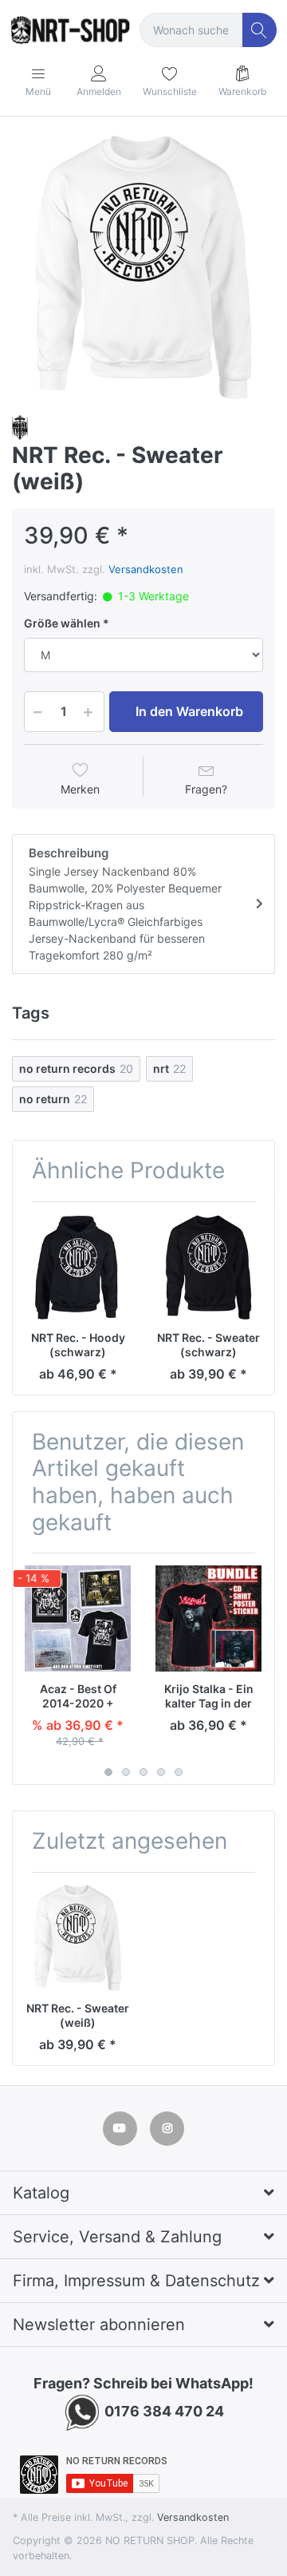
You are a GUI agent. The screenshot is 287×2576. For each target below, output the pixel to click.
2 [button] (126, 1772)
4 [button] (161, 1772)
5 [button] (179, 1772)
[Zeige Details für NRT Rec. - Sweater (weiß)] (78, 1938)
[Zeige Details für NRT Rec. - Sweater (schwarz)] (208, 1267)
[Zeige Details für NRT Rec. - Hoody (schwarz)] (78, 1267)
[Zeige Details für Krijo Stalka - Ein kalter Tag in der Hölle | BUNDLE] (208, 1618)
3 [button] (143, 1772)
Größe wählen (62, 623)
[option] (143, 267)
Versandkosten (146, 569)
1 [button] (108, 1772)
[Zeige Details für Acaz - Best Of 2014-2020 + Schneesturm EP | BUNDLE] (78, 1618)
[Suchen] (259, 30)
